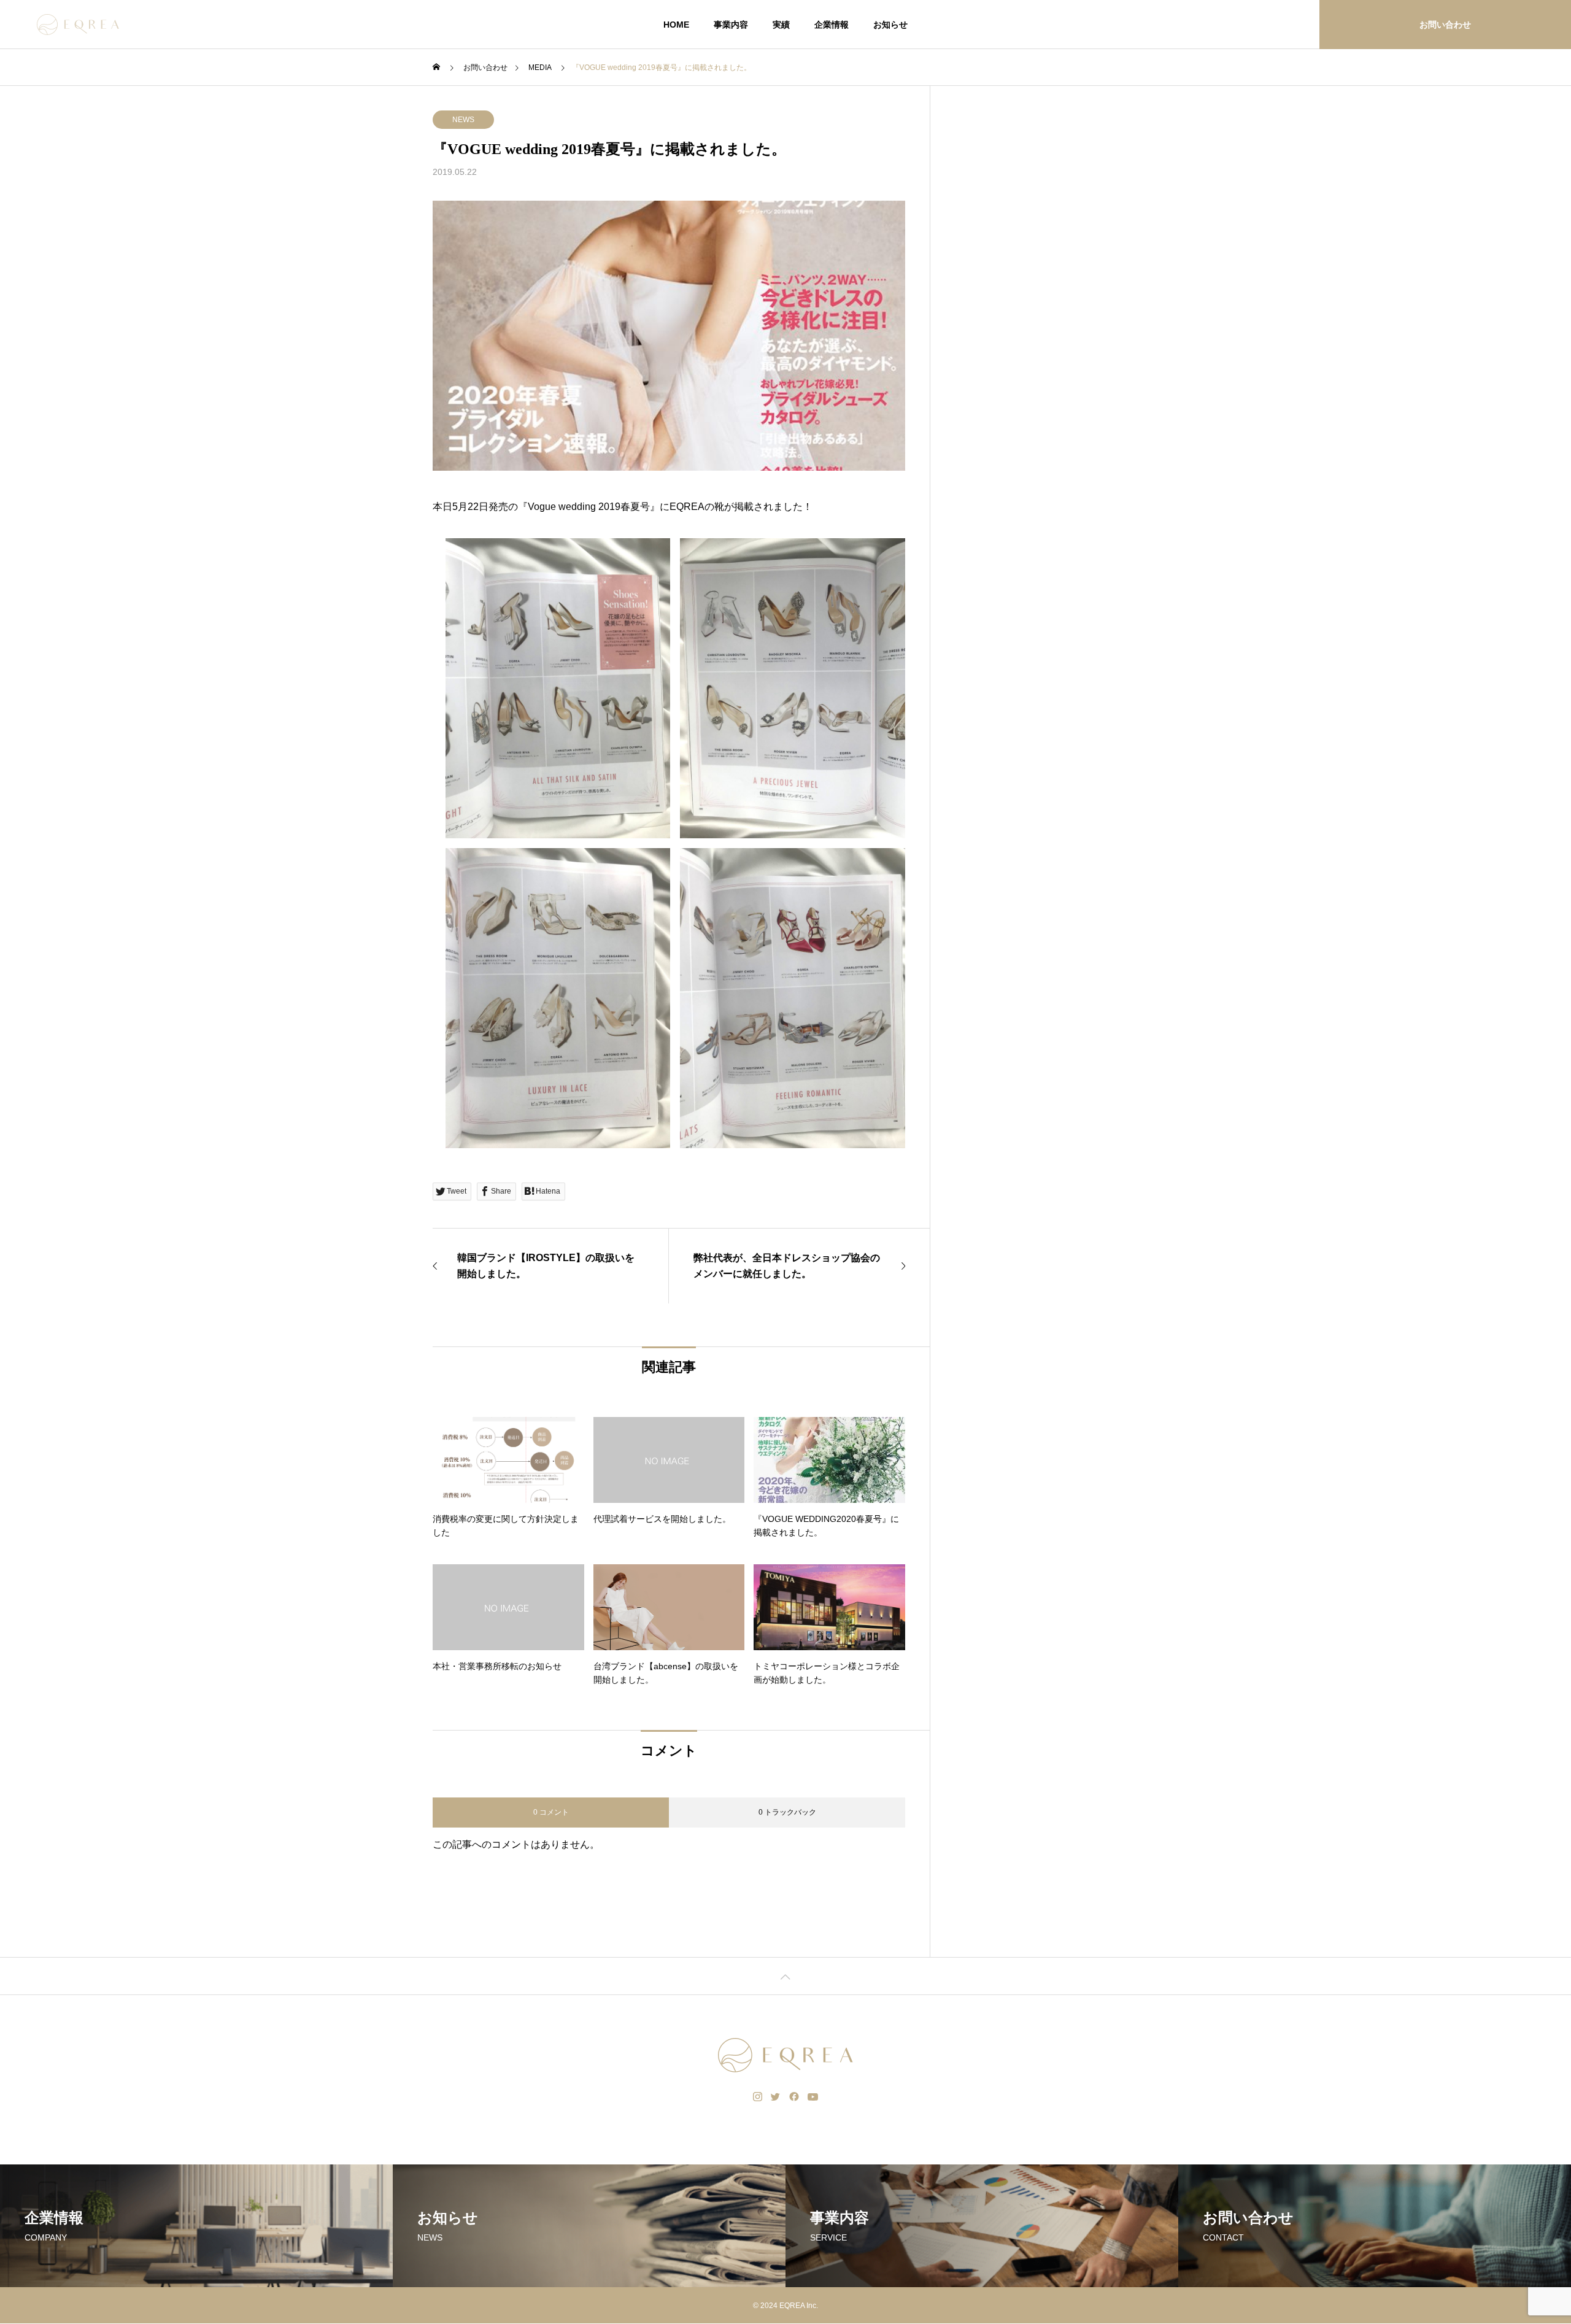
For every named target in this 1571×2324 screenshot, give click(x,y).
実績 (781, 25)
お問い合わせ (1445, 25)
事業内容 (731, 25)
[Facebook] (794, 2097)
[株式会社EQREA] (78, 25)
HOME (676, 25)
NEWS (463, 120)
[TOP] (785, 1976)
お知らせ (890, 25)
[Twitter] (776, 2097)
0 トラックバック (787, 1812)
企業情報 (832, 25)
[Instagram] (758, 2097)
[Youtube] (813, 2097)
